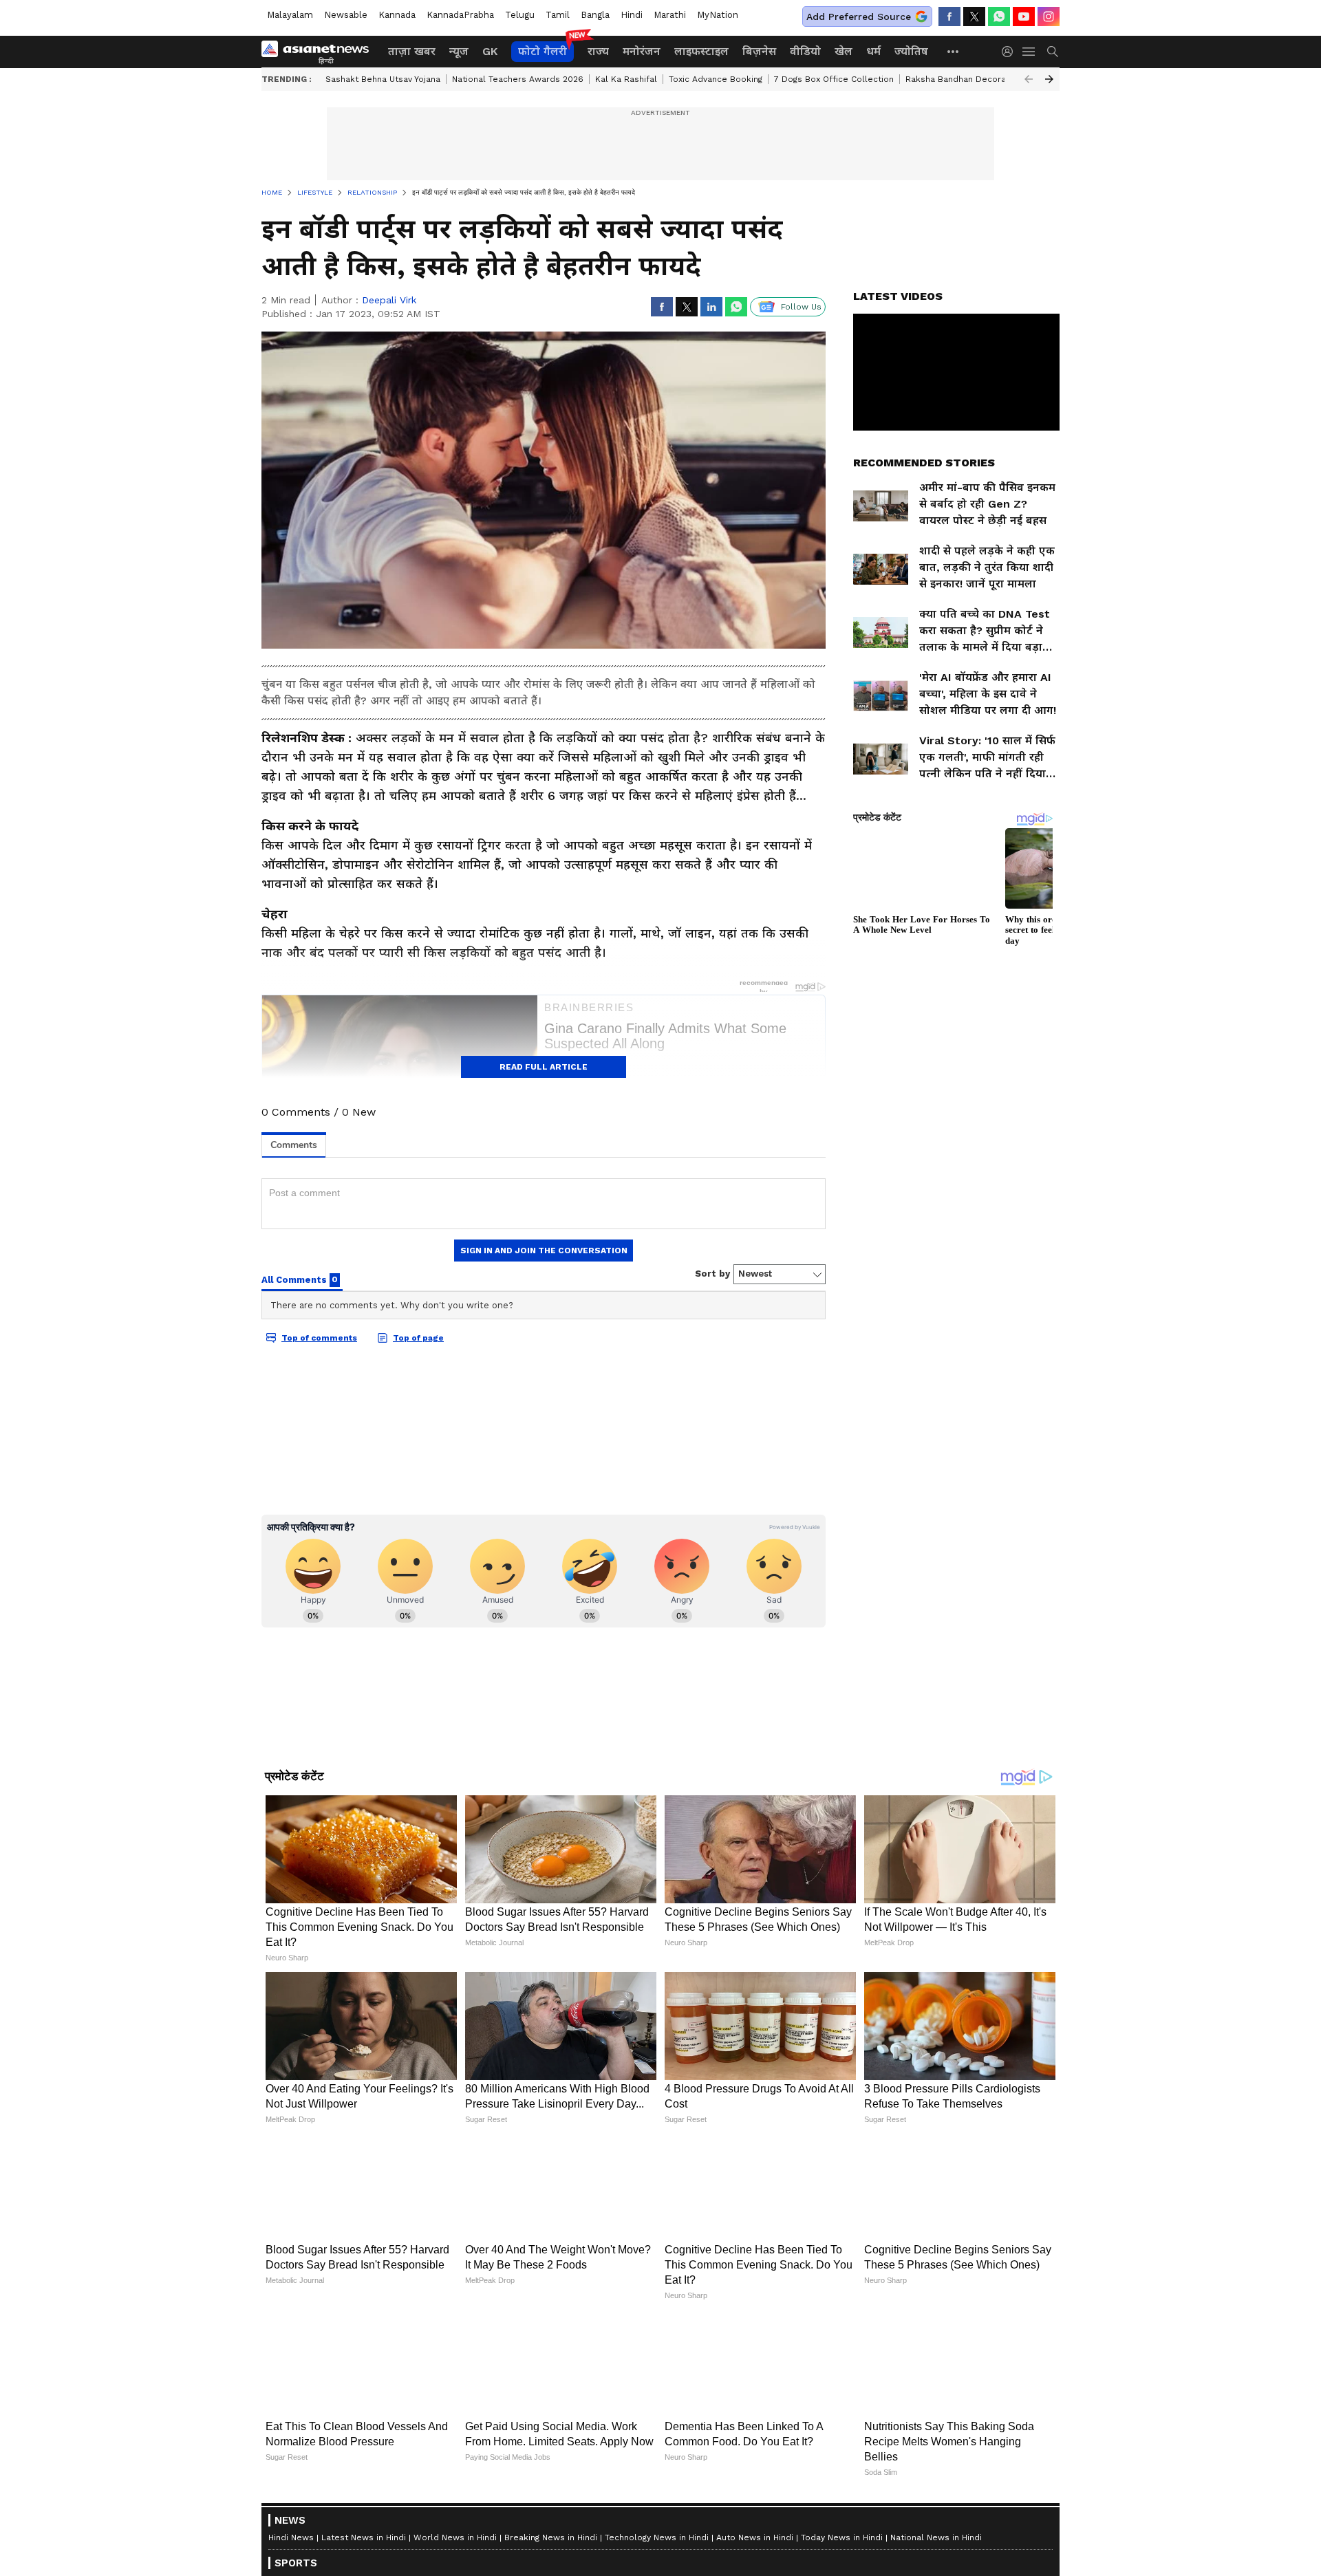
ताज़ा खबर (412, 51)
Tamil (558, 15)
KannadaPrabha (460, 15)
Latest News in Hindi (364, 2537)
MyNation (718, 15)
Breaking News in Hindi (551, 2537)
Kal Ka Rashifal (626, 79)
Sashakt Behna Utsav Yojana (383, 79)
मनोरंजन (642, 51)
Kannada (397, 15)
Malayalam (290, 15)
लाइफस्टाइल (701, 51)
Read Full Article (544, 1067)
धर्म (873, 51)
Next (1049, 79)
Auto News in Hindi (755, 2537)
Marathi (670, 15)
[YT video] (1024, 17)
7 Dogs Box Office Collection (834, 79)
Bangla (595, 15)
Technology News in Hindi (657, 2537)
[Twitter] (974, 17)
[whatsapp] (999, 17)
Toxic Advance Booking (716, 79)
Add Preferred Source (859, 17)
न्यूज (459, 51)
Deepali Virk (389, 300)
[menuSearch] (1053, 52)
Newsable (346, 15)
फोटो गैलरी (543, 51)
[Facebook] (949, 17)
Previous (1029, 79)
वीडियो (805, 51)
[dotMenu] (954, 51)
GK (490, 51)
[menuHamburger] (1029, 52)
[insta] (1049, 17)
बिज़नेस (759, 51)
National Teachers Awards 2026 (518, 79)
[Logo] (320, 52)
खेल (844, 51)
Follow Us (801, 307)
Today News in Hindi (842, 2537)
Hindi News (291, 2537)
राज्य (598, 51)
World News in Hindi (455, 2537)
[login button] (1011, 52)
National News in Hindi (936, 2537)
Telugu (520, 15)
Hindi (632, 15)
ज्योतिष (911, 51)
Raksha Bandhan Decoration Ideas (976, 79)
